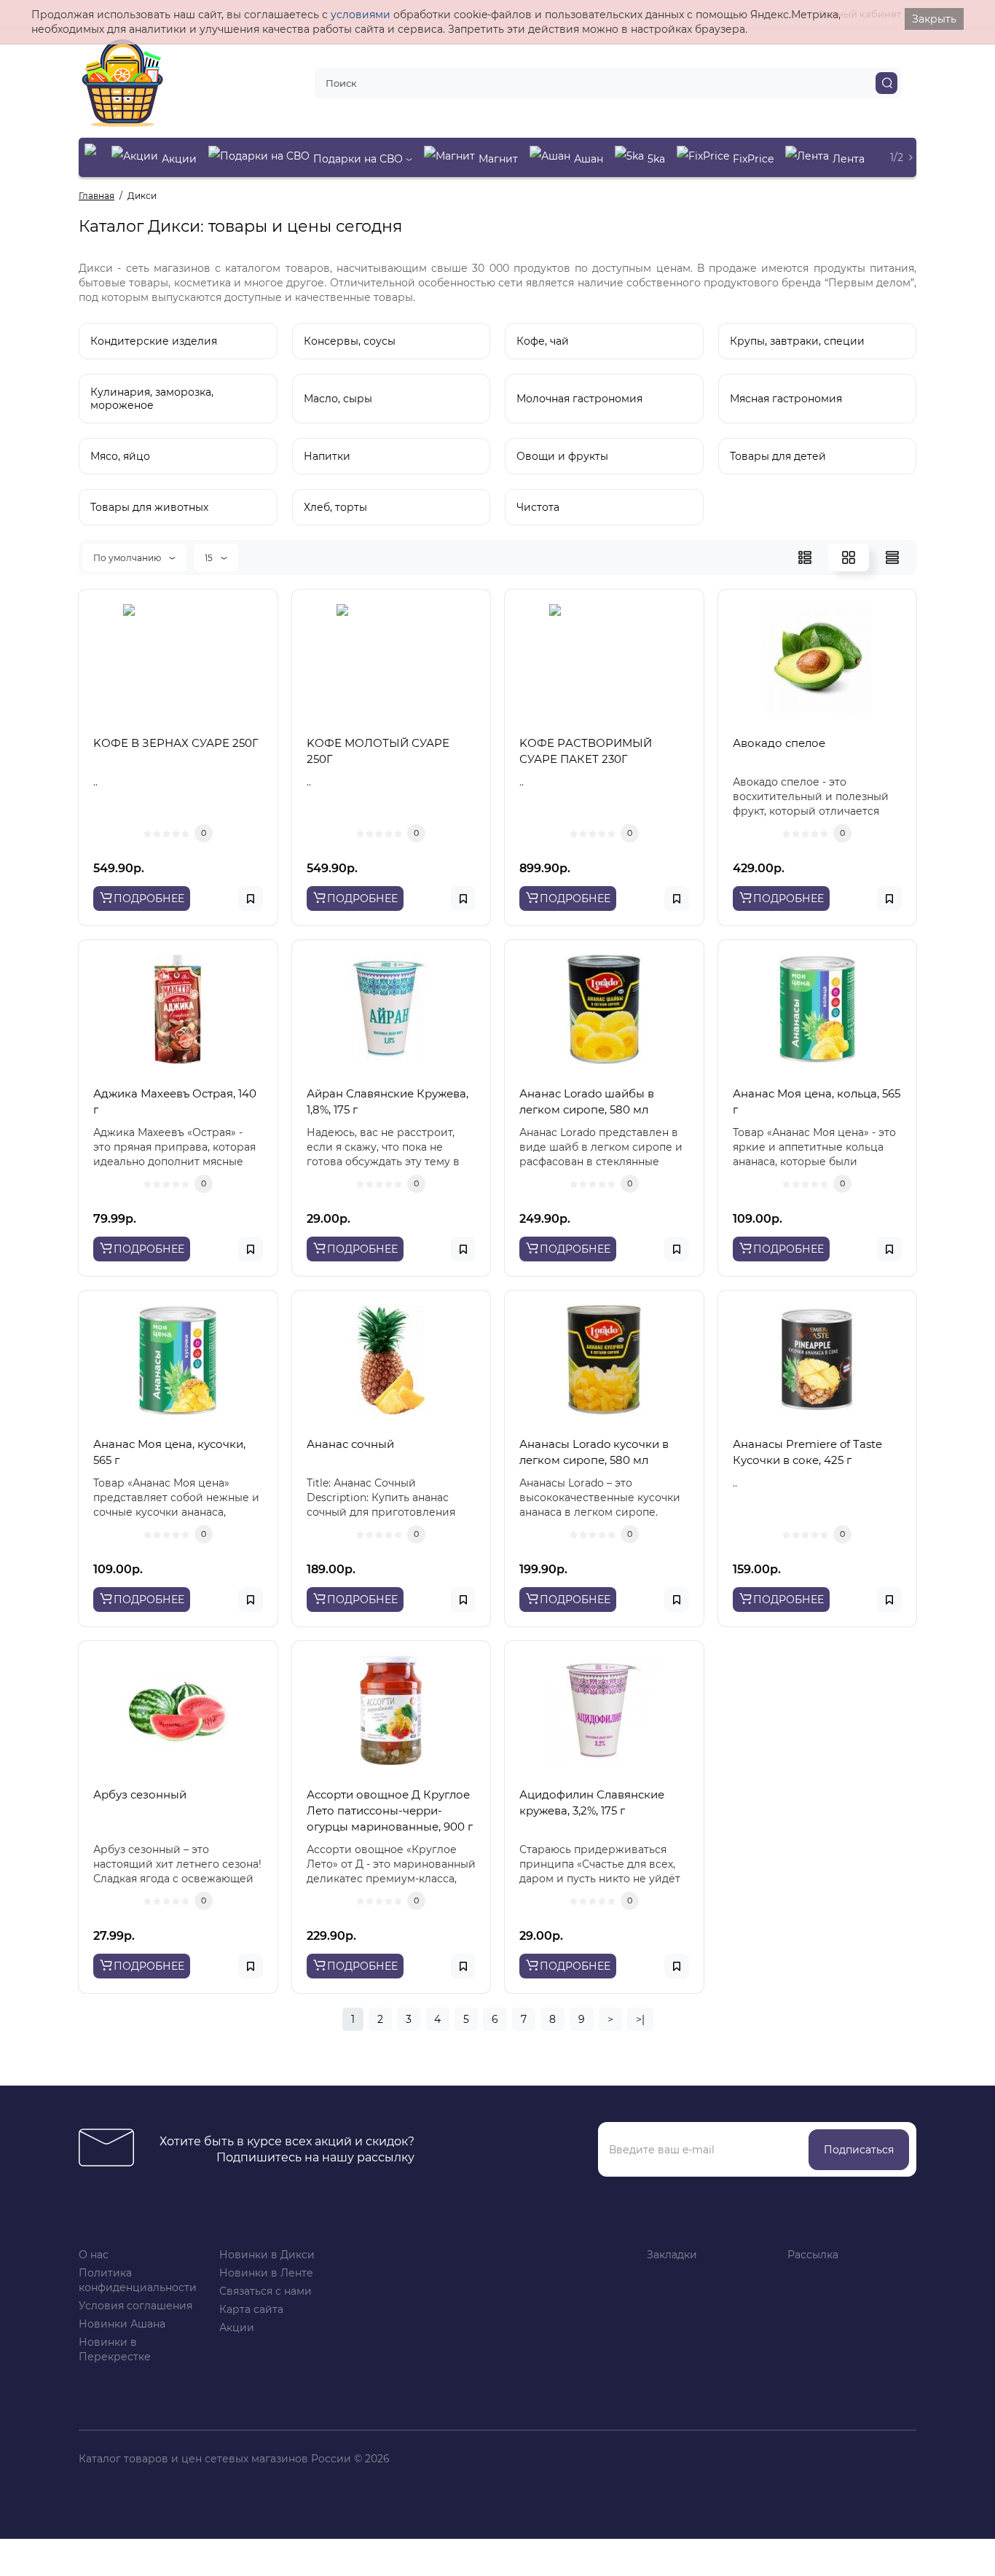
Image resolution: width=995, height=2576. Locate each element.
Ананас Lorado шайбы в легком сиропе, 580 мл (587, 1101)
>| (640, 2019)
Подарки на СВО (359, 159)
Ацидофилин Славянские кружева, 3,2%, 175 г (592, 1802)
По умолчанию (128, 558)
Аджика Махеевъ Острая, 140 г (175, 1101)
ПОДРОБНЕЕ (149, 899)
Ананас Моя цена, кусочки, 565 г (169, 1452)
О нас (94, 2255)
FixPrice (753, 159)
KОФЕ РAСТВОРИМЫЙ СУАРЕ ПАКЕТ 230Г (586, 751)
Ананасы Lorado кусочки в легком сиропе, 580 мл (594, 1452)
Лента (849, 159)
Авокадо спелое (779, 743)
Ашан (589, 159)
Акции (179, 159)
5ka (656, 159)
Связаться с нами (266, 2291)
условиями (361, 15)
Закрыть (934, 19)
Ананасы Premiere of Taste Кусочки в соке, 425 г (807, 1452)
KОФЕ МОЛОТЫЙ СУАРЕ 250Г (378, 751)
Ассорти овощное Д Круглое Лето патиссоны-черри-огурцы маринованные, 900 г (390, 1810)
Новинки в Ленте (266, 2273)
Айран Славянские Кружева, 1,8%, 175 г (388, 1101)
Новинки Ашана (122, 2324)
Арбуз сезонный (140, 1794)
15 (210, 558)
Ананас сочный (350, 1444)
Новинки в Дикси (267, 2255)
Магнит (498, 159)
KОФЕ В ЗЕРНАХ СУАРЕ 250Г (176, 743)
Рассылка (813, 2255)
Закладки (672, 2255)
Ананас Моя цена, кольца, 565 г (817, 1101)
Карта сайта (251, 2309)
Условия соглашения (135, 2306)
